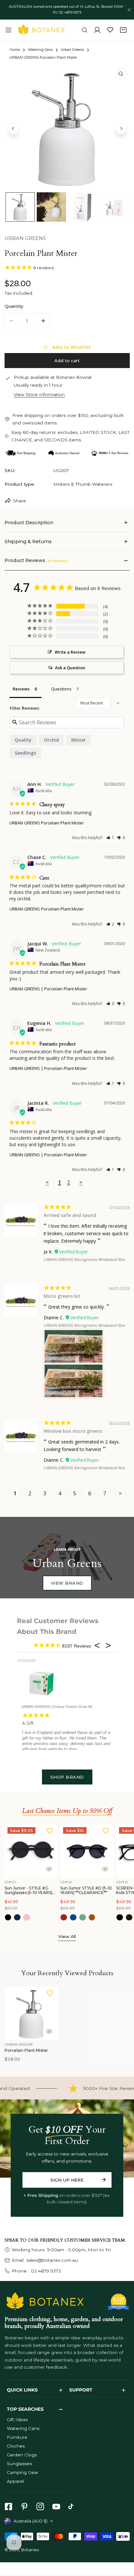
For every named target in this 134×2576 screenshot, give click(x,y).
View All (67, 1936)
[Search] (85, 30)
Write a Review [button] (70, 652)
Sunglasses (19, 2464)
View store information (39, 395)
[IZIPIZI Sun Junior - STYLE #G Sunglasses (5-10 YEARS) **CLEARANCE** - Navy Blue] (17, 1917)
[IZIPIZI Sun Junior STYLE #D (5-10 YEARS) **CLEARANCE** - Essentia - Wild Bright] (92, 1917)
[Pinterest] (24, 2506)
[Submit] (104, 2180)
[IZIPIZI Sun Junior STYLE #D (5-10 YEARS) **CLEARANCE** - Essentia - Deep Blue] (73, 1917)
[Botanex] (41, 30)
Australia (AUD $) (31, 2521)
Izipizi (11, 1882)
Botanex (30, 2550)
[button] (123, 30)
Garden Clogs (22, 2455)
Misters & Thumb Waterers (83, 484)
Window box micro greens (73, 1431)
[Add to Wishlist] (50, 1831)
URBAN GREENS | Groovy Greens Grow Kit (57, 1707)
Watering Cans (40, 50)
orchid (51, 740)
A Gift (28, 1723)
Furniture (17, 2437)
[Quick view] (49, 1869)
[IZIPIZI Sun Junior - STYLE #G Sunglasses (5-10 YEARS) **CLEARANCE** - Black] (8, 1917)
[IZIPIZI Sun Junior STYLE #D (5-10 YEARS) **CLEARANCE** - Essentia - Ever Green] (83, 1917)
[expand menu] (8, 30)
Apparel (15, 2481)
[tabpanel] (67, 523)
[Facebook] (8, 2506)
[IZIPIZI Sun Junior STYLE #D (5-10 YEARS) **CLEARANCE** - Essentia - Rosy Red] (64, 1917)
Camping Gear (23, 2472)
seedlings (25, 753)
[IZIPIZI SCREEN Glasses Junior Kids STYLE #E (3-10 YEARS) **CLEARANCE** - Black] (120, 1917)
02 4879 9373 (45, 2271)
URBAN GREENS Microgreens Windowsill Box (84, 1259)
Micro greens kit (62, 1296)
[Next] (121, 128)
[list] (67, 128)
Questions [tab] (61, 689)
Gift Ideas (17, 2420)
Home (15, 50)
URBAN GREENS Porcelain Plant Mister (47, 823)
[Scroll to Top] (123, 2542)
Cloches (16, 2446)
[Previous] (13, 128)
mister (79, 740)
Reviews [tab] (21, 689)
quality (23, 740)
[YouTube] (56, 2506)
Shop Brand (67, 1777)
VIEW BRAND (67, 1583)
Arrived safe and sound (70, 1215)
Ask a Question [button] (70, 668)
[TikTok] (72, 2506)
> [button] (81, 1182)
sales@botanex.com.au (52, 2260)
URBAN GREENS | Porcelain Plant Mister (48, 989)
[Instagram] (40, 2506)
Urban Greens (72, 50)
